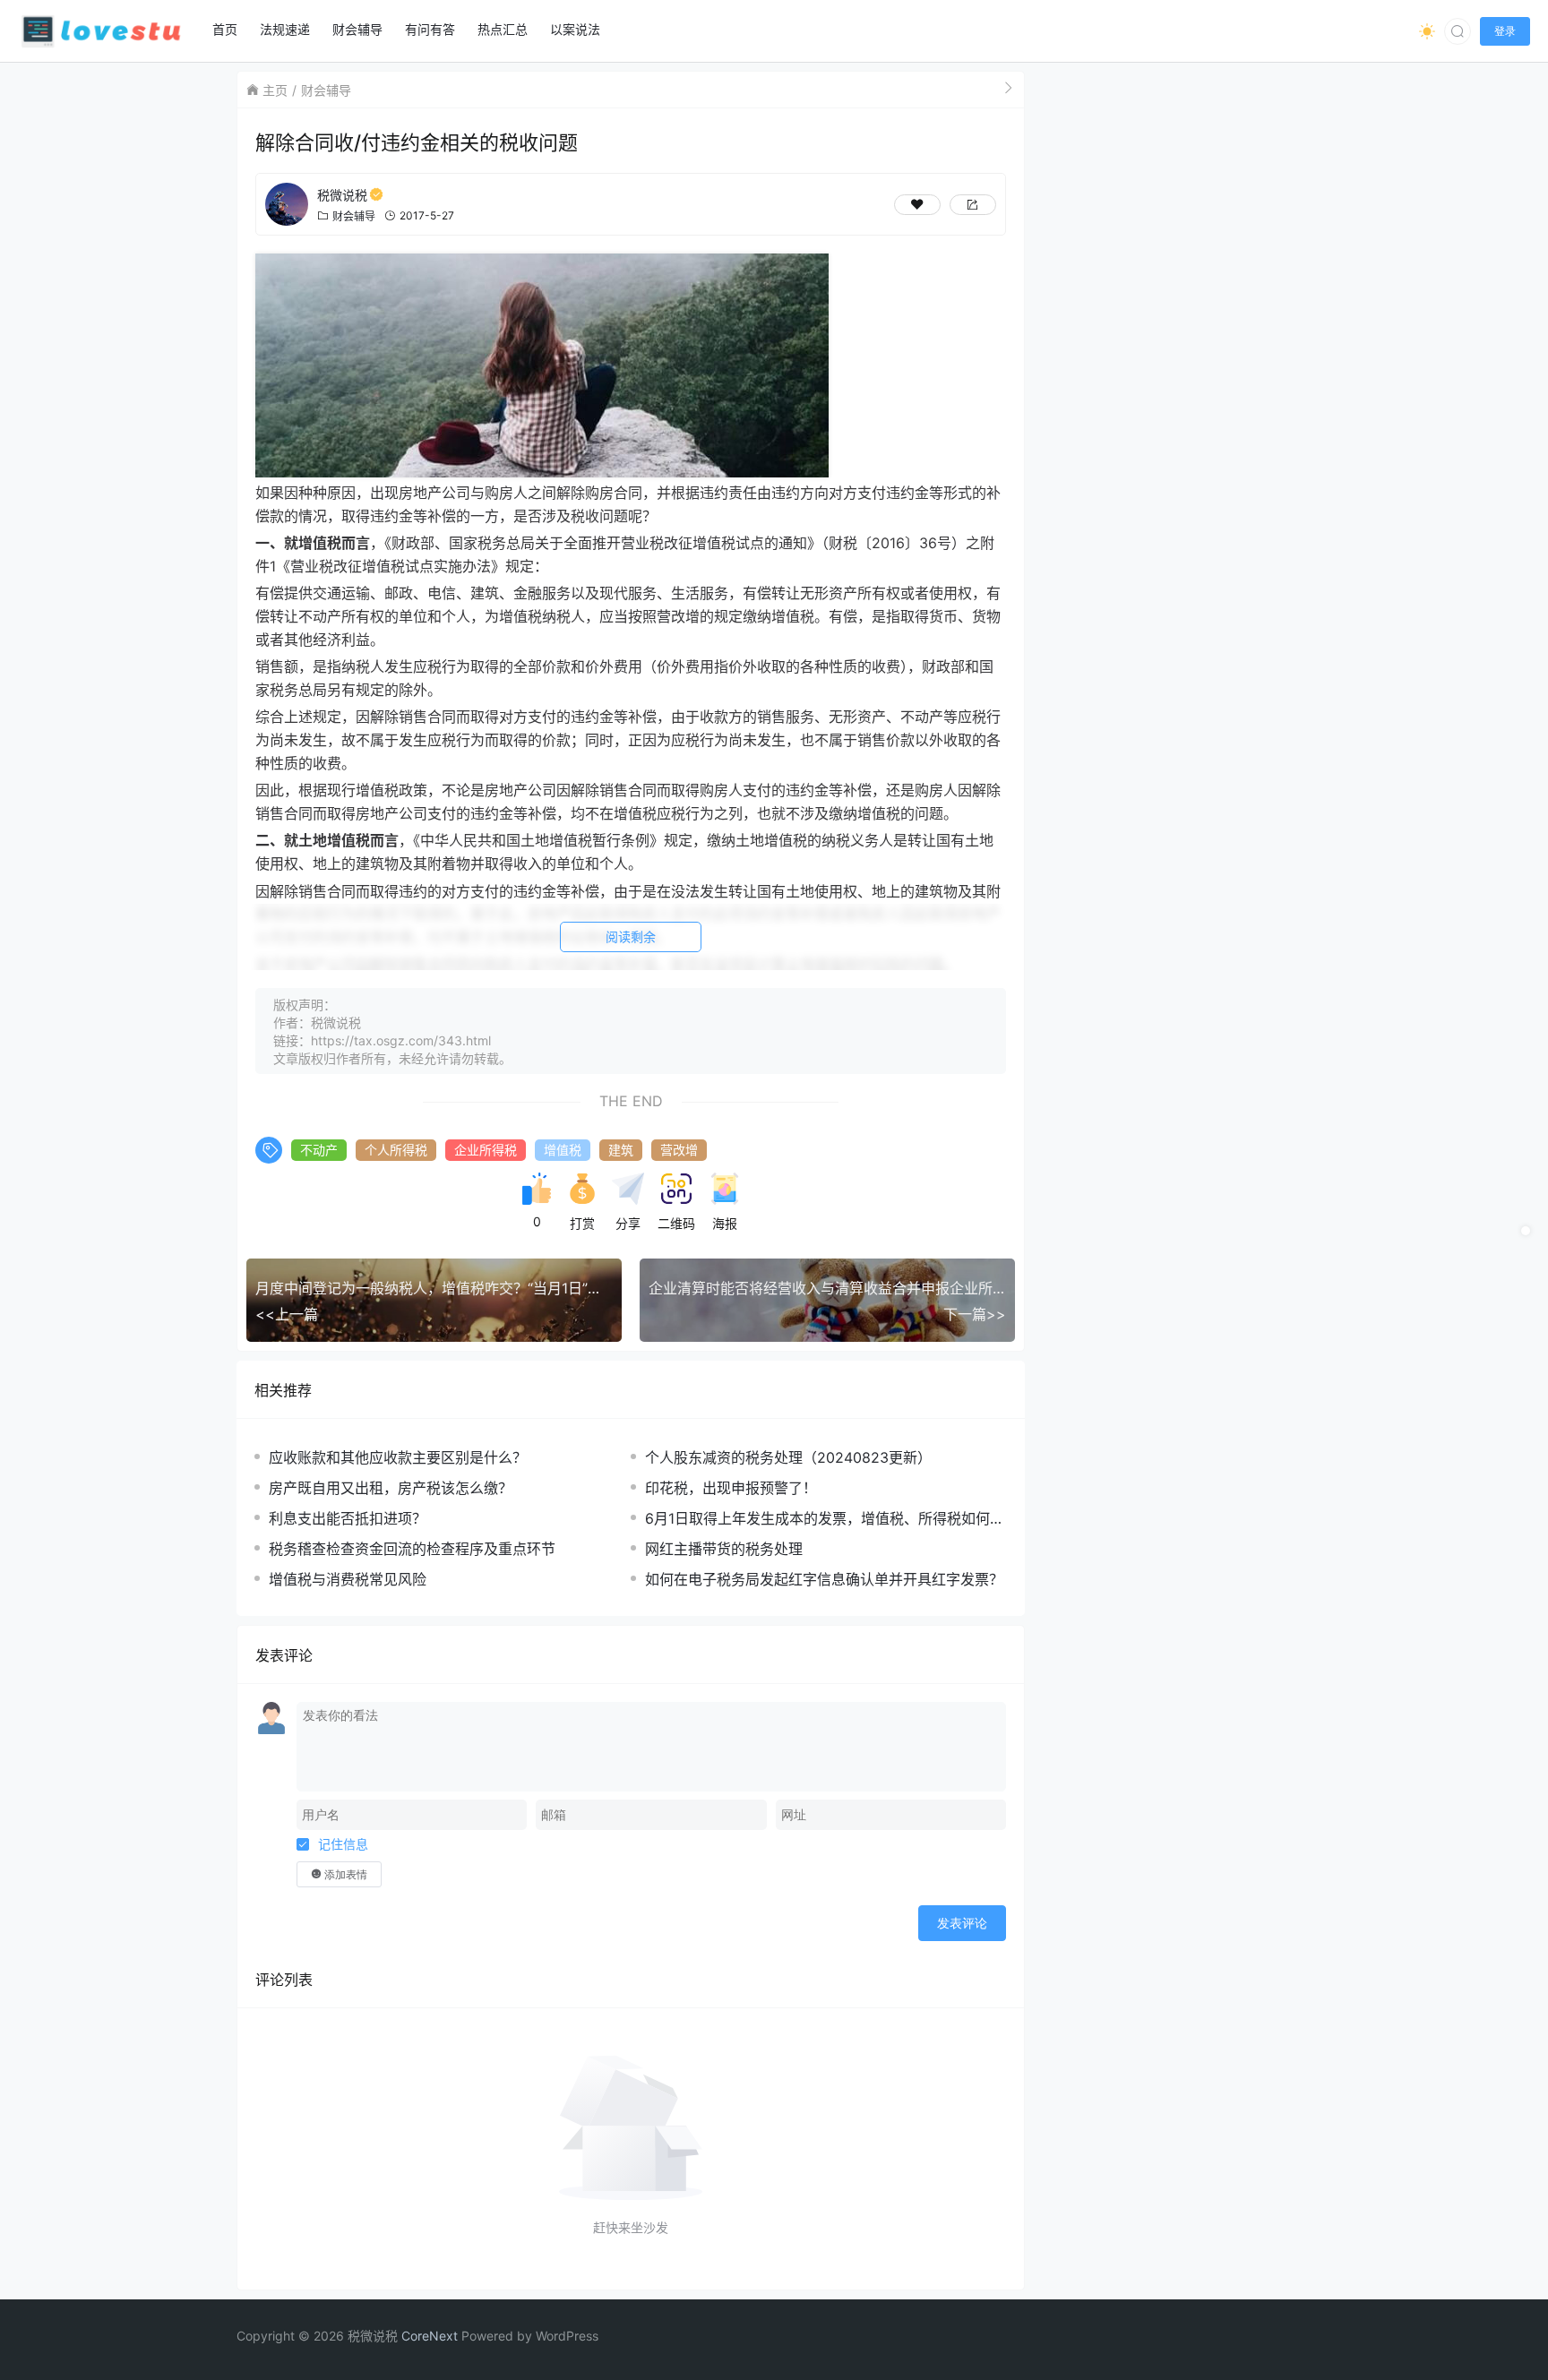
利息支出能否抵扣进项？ (348, 1518)
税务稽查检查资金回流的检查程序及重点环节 (412, 1549)
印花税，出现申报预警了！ (731, 1488)
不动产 (319, 1150)
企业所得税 (486, 1150)
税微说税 (342, 195)
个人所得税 (396, 1150)
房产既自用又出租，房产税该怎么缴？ (391, 1488)
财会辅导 (326, 90)
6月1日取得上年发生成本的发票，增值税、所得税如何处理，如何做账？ (825, 1519)
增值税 (563, 1150)
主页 (275, 90)
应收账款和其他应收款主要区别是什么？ (398, 1457)
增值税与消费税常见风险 (348, 1579)
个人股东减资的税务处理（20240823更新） (788, 1457)
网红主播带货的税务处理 (724, 1549)
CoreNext (430, 2336)
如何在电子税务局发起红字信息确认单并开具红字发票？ (824, 1579)
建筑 (621, 1150)
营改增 (679, 1150)
